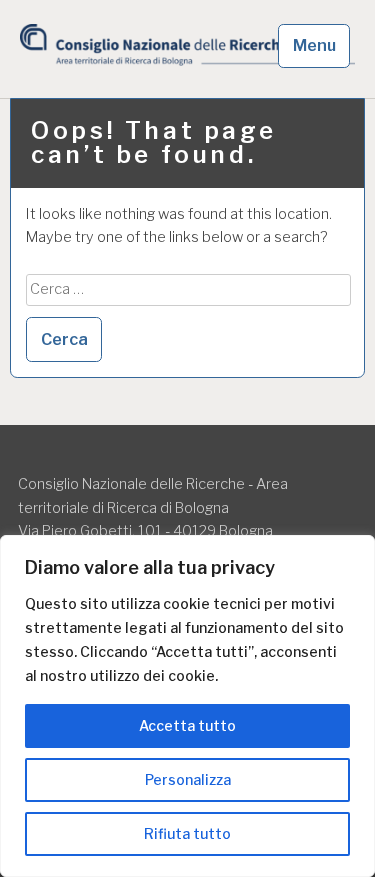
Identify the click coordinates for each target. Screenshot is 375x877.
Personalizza (188, 779)
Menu (314, 45)
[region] (187, 706)
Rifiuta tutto (187, 833)
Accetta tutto (187, 725)
